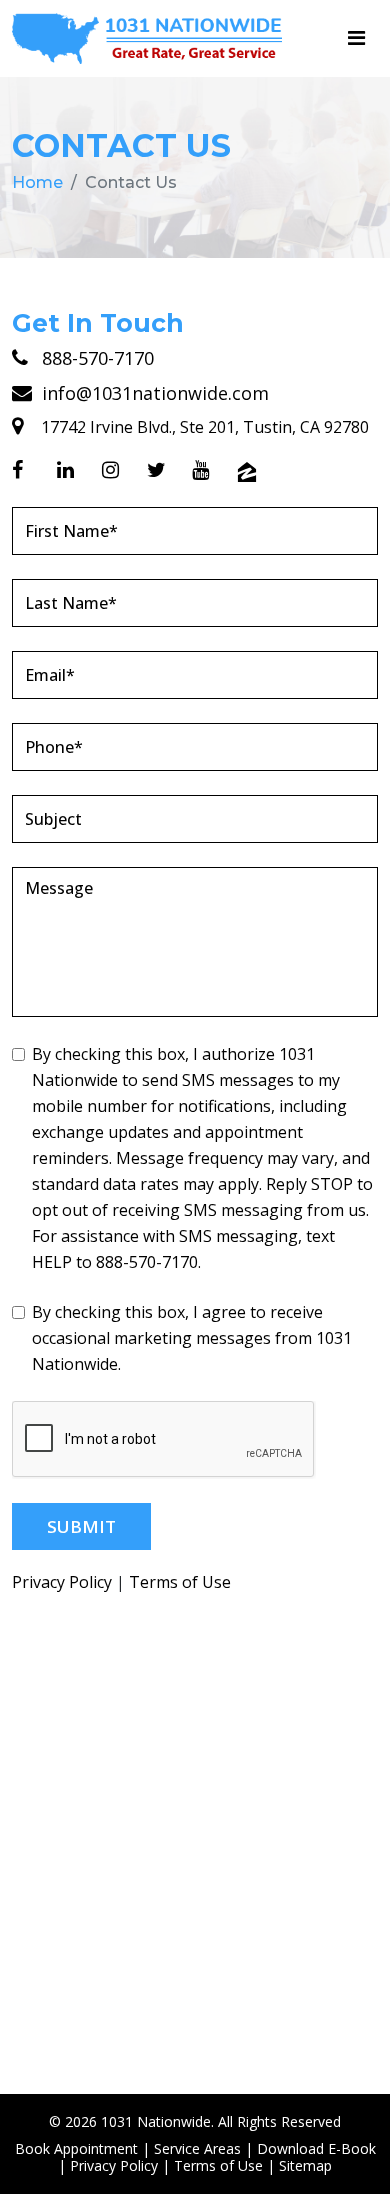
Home (37, 182)
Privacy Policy (62, 1582)
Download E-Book (316, 2148)
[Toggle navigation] (356, 38)
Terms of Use (180, 1582)
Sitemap (305, 2165)
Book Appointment (76, 2148)
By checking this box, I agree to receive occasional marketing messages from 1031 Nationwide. (192, 1338)
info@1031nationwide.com (153, 393)
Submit (81, 1526)
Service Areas (197, 2148)
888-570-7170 (95, 358)
